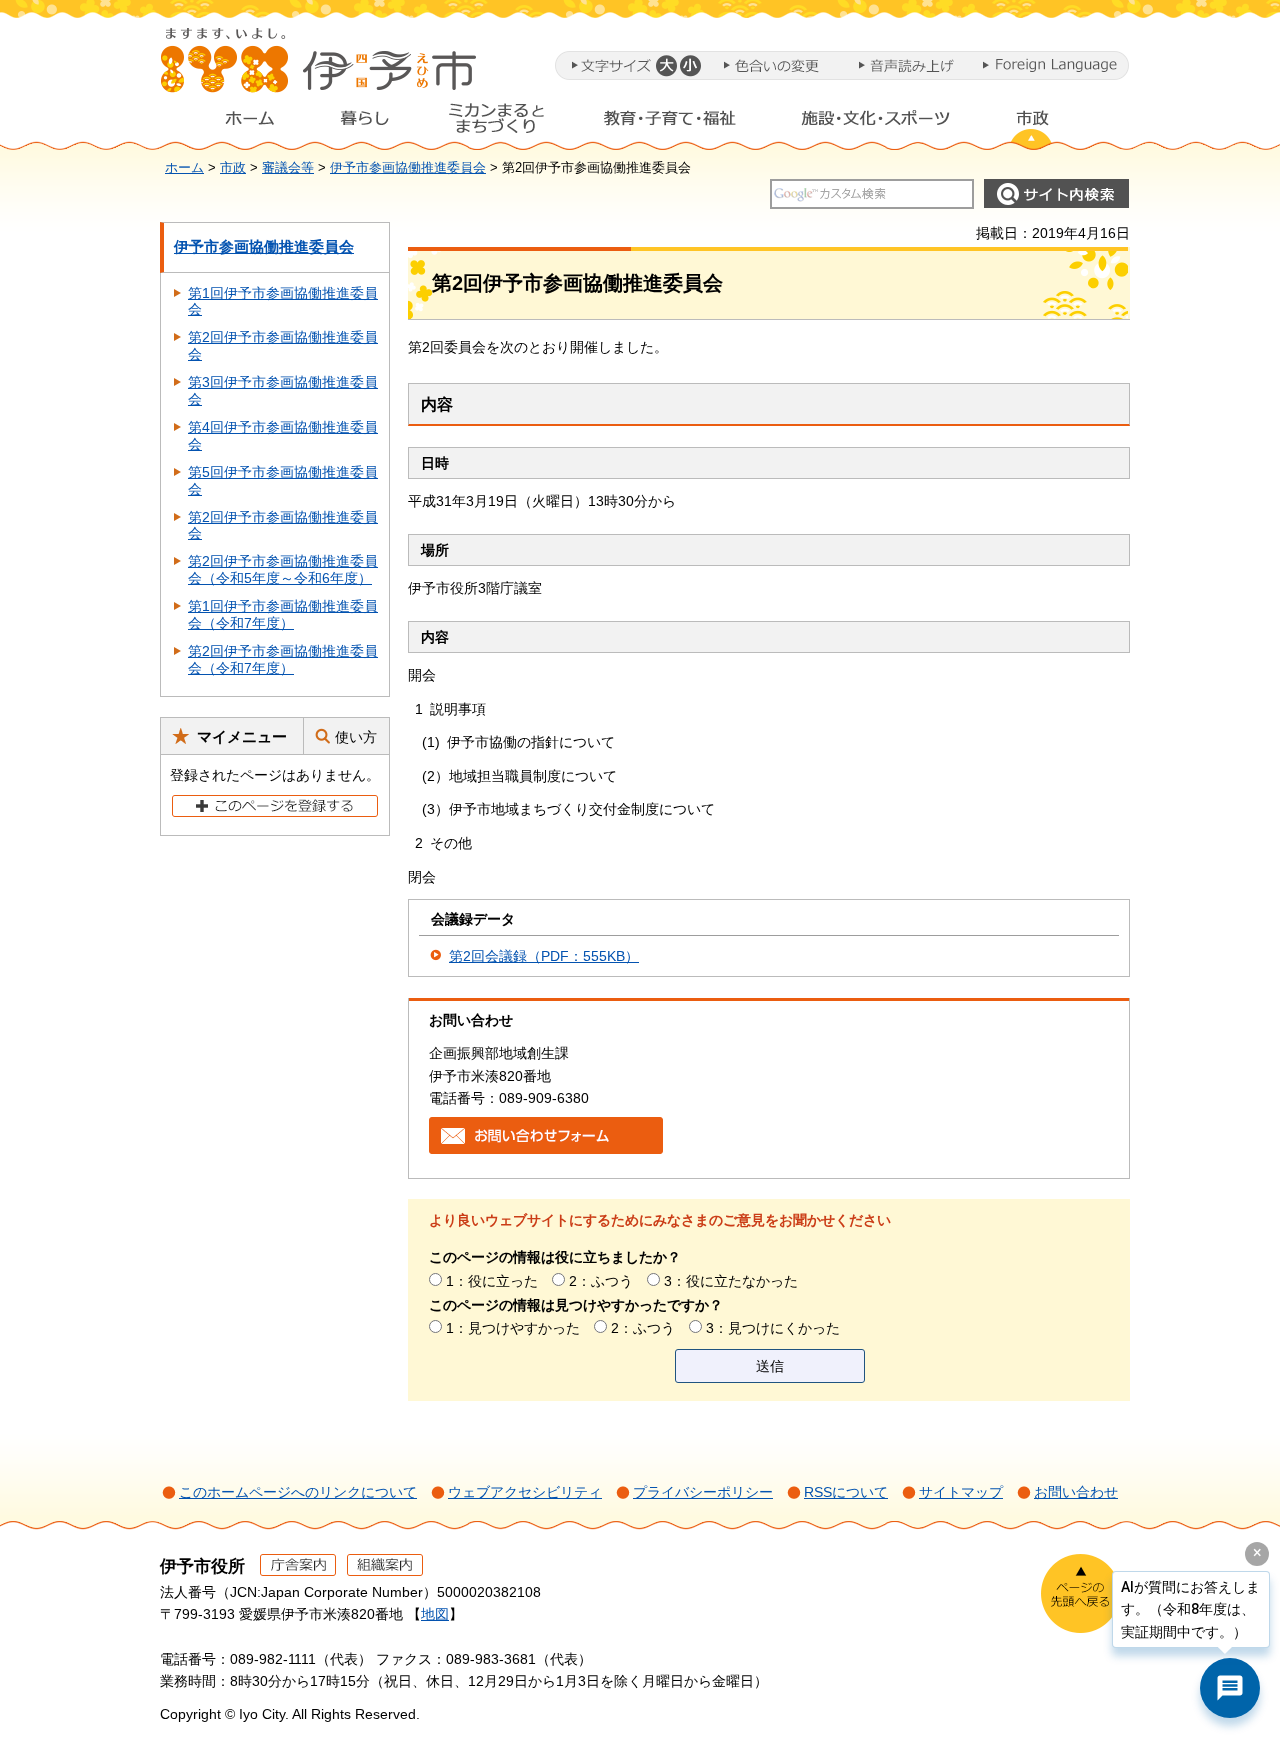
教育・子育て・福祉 (670, 123)
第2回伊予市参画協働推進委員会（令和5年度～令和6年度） (283, 569)
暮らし (365, 123)
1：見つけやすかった (513, 1328)
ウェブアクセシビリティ (525, 1492)
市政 (1051, 123)
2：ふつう (601, 1281)
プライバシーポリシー (703, 1492)
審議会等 (288, 168)
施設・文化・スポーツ (876, 123)
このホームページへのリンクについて (298, 1492)
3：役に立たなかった (731, 1281)
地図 (435, 1614)
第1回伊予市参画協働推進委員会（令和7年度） (283, 614)
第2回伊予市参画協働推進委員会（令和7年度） (283, 659)
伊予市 (320, 69)
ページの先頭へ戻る (1080, 1593)
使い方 (356, 737)
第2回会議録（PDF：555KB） (544, 956)
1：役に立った (492, 1281)
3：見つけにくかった (773, 1328)
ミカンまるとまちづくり (496, 123)
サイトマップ (961, 1492)
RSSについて (846, 1492)
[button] (665, 65)
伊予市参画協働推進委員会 (408, 168)
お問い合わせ (1076, 1492)
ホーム (234, 123)
